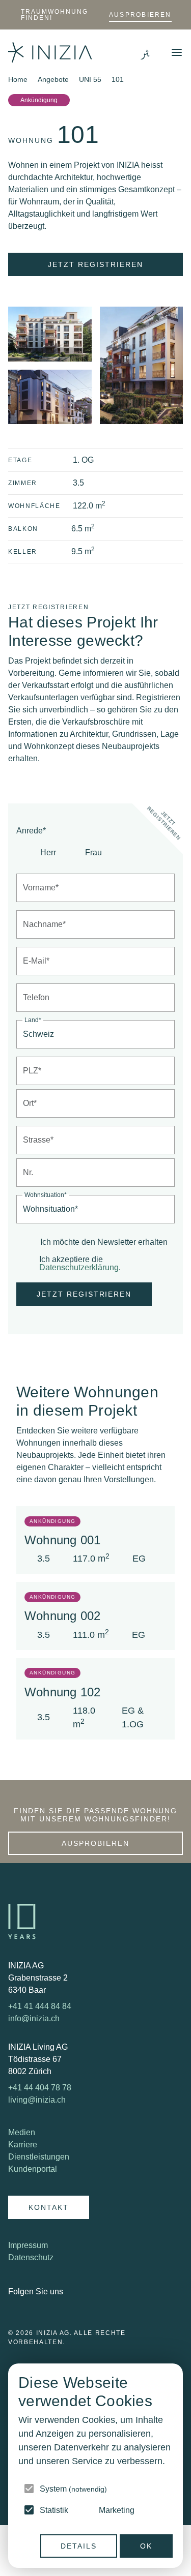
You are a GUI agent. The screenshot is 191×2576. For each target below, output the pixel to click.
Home (18, 79)
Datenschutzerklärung (79, 1267)
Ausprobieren (140, 15)
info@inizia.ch (34, 2018)
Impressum (28, 2245)
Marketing (117, 2510)
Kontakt (49, 2207)
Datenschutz (31, 2257)
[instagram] (84, 2292)
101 (118, 79)
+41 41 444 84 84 (40, 2006)
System (73, 2489)
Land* (33, 1020)
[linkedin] (73, 2292)
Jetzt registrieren (95, 264)
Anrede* (31, 831)
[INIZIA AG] (50, 52)
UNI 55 (90, 79)
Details (79, 2546)
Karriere (23, 2145)
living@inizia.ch (37, 2100)
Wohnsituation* (46, 1195)
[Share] (178, 100)
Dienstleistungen (39, 2157)
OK (146, 2546)
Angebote (53, 79)
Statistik (54, 2510)
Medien (22, 2132)
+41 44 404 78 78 (40, 2088)
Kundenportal (33, 2169)
